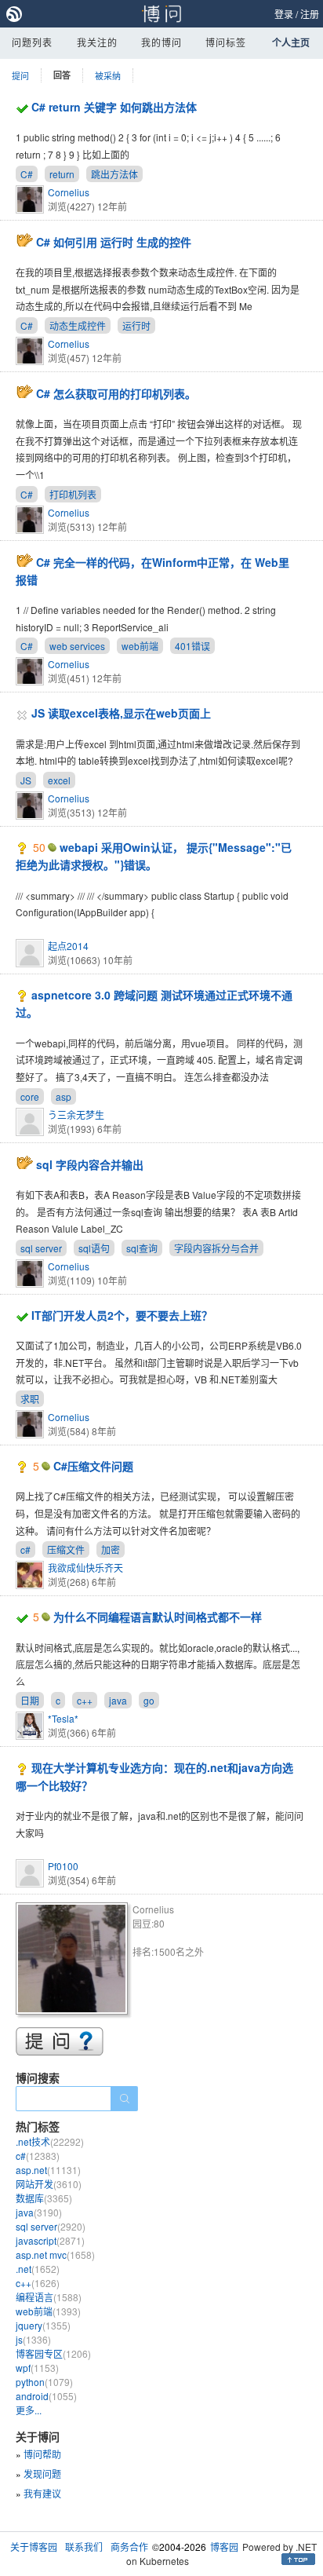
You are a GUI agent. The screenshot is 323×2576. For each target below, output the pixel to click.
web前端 (140, 646)
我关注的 (97, 42)
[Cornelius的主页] (74, 1961)
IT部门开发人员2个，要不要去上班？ (122, 1315)
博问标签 (226, 42)
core (30, 1096)
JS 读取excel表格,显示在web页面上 (121, 713)
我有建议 (42, 2493)
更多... (29, 2410)
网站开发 (49, 2184)
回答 (62, 75)
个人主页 (291, 42)
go (149, 1700)
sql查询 (142, 1248)
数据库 (44, 2198)
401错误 (192, 646)
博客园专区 (53, 2353)
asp (64, 1096)
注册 (310, 14)
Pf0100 (63, 1866)
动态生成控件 (78, 325)
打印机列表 (73, 494)
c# (25, 1549)
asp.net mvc (55, 2254)
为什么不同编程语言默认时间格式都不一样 (158, 1617)
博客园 (224, 2547)
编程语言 (49, 2297)
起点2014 (68, 946)
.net (38, 2269)
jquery (43, 2325)
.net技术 (50, 2141)
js (33, 2339)
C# (27, 174)
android (46, 2396)
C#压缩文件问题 (93, 1466)
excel (59, 780)
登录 (284, 14)
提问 (20, 75)
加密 (111, 1549)
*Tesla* (63, 1718)
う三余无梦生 (76, 1114)
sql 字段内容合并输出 (90, 1164)
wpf (37, 2368)
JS (26, 780)
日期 (30, 1700)
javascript (50, 2240)
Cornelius (69, 192)
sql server (41, 1248)
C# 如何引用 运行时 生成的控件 (114, 242)
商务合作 (129, 2547)
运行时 (136, 325)
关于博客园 (34, 2547)
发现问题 (42, 2474)
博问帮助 (42, 2454)
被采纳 (108, 75)
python (44, 2382)
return (62, 174)
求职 (30, 1399)
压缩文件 (66, 1549)
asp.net (48, 2170)
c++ (85, 1700)
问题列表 (32, 42)
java (118, 1700)
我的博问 (161, 42)
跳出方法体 (114, 174)
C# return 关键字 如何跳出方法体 (114, 107)
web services (77, 646)
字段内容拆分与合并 (216, 1248)
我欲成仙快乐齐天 (85, 1568)
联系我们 (84, 2547)
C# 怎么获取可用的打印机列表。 (116, 393)
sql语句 (94, 1248)
